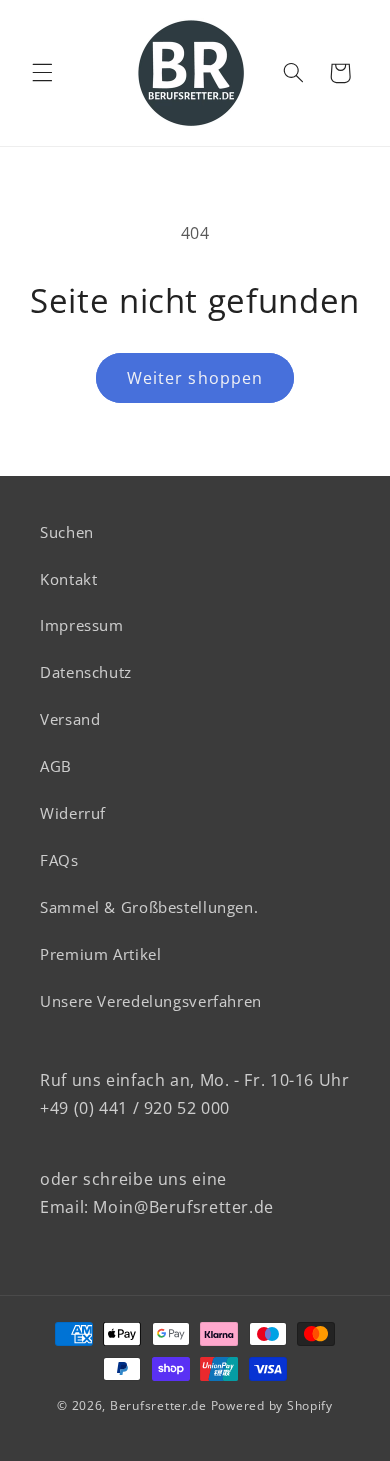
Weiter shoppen (195, 378)
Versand (70, 719)
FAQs (59, 860)
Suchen (67, 532)
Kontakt (68, 579)
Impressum (82, 625)
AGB (56, 766)
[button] (42, 73)
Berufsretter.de (158, 1405)
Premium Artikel (100, 954)
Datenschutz (86, 672)
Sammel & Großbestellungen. (149, 907)
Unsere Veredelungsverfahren (151, 1001)
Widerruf (73, 813)
